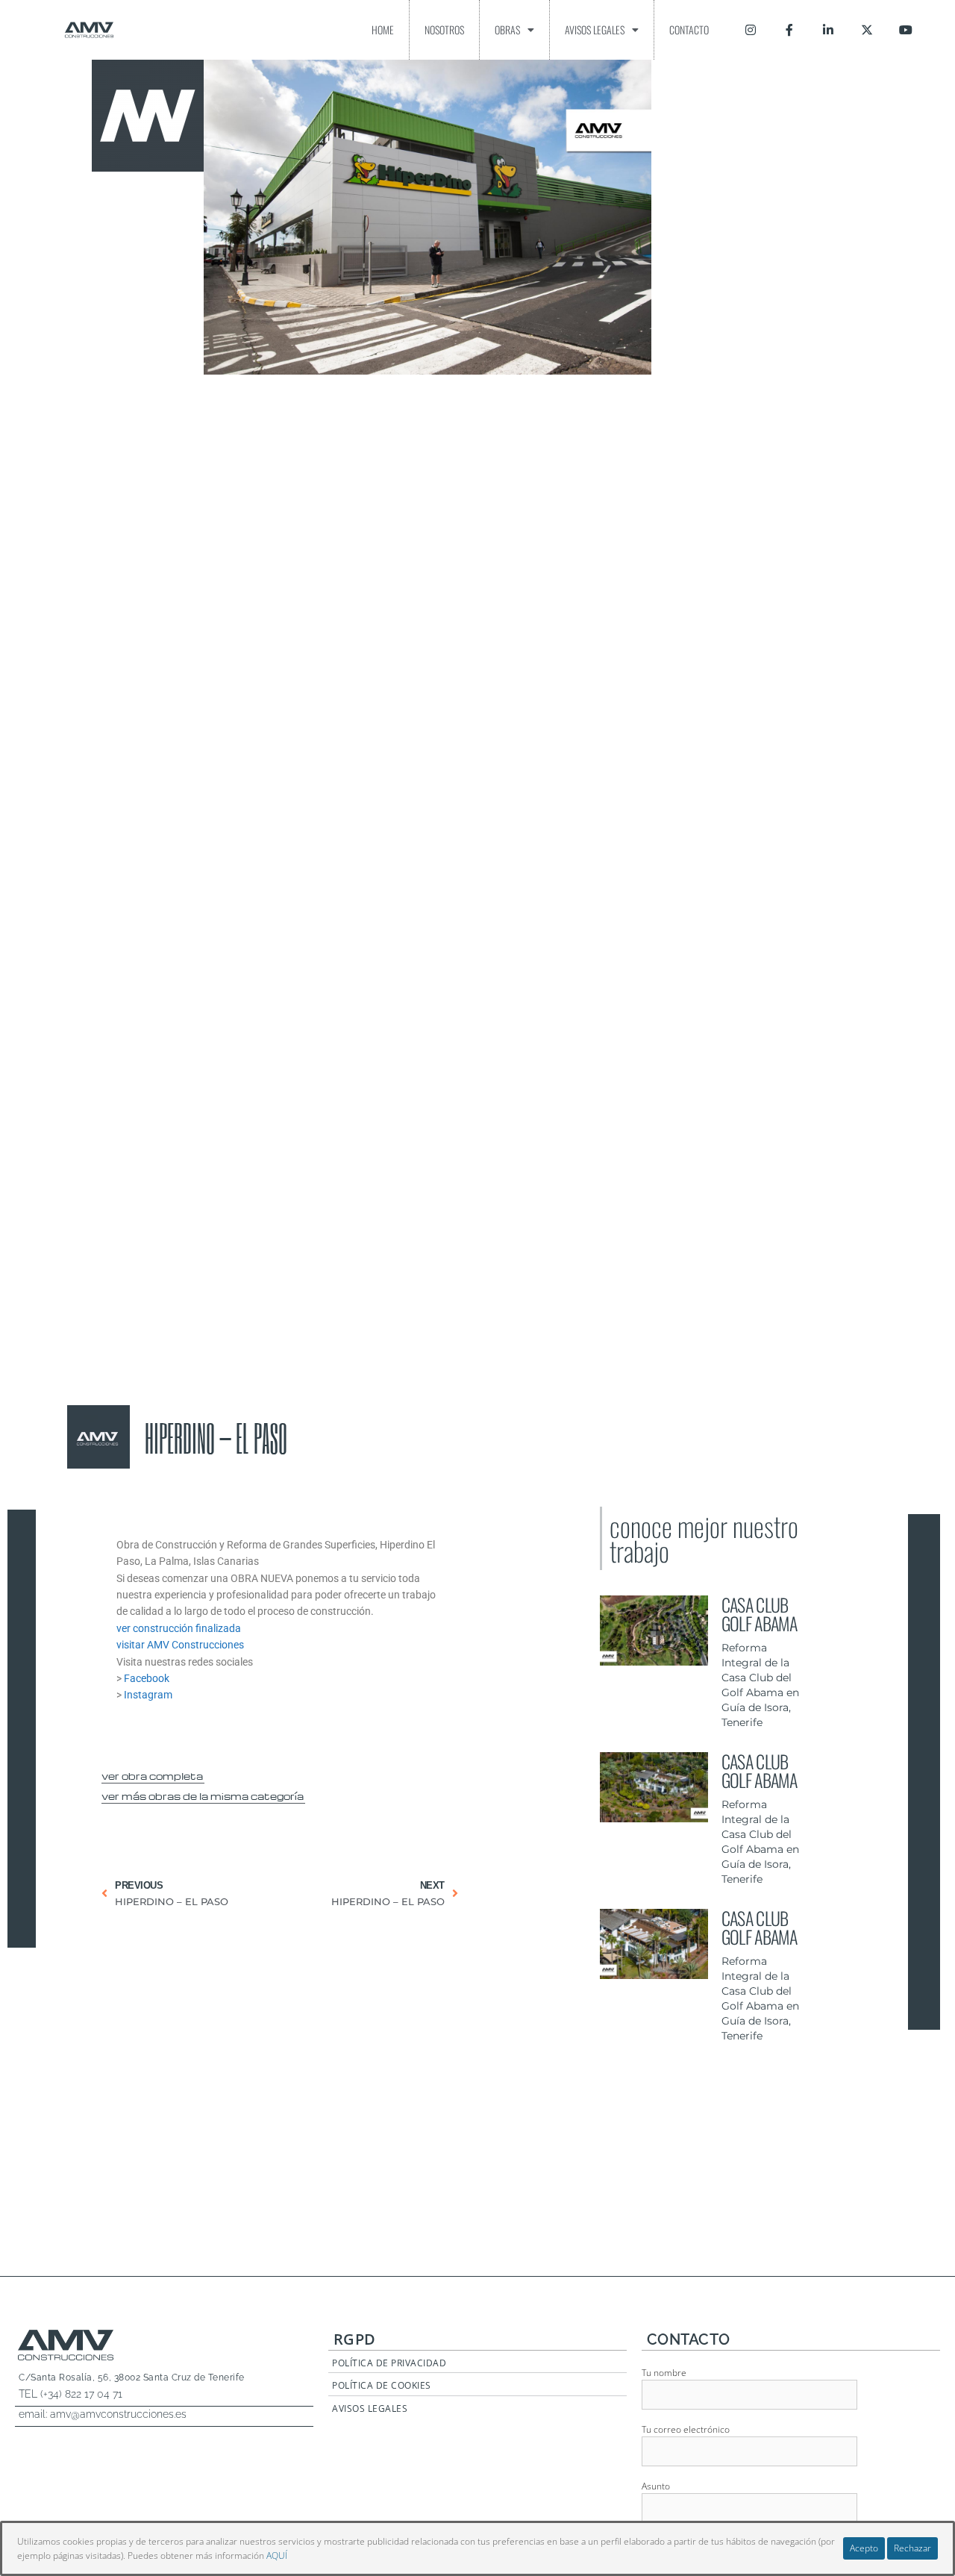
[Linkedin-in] (828, 30)
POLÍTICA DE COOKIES (382, 2385)
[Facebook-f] (789, 30)
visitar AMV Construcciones (180, 1645)
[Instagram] (751, 30)
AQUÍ (277, 2555)
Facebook (147, 1678)
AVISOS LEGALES (370, 2408)
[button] (153, 1774)
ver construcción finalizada (179, 1628)
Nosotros (444, 29)
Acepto (864, 2548)
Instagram (148, 1695)
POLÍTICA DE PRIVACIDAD (389, 2363)
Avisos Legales (595, 29)
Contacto (689, 29)
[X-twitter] (867, 30)
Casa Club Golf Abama (759, 1614)
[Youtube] (906, 30)
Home (383, 29)
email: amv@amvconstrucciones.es (103, 2414)
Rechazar (912, 2548)
